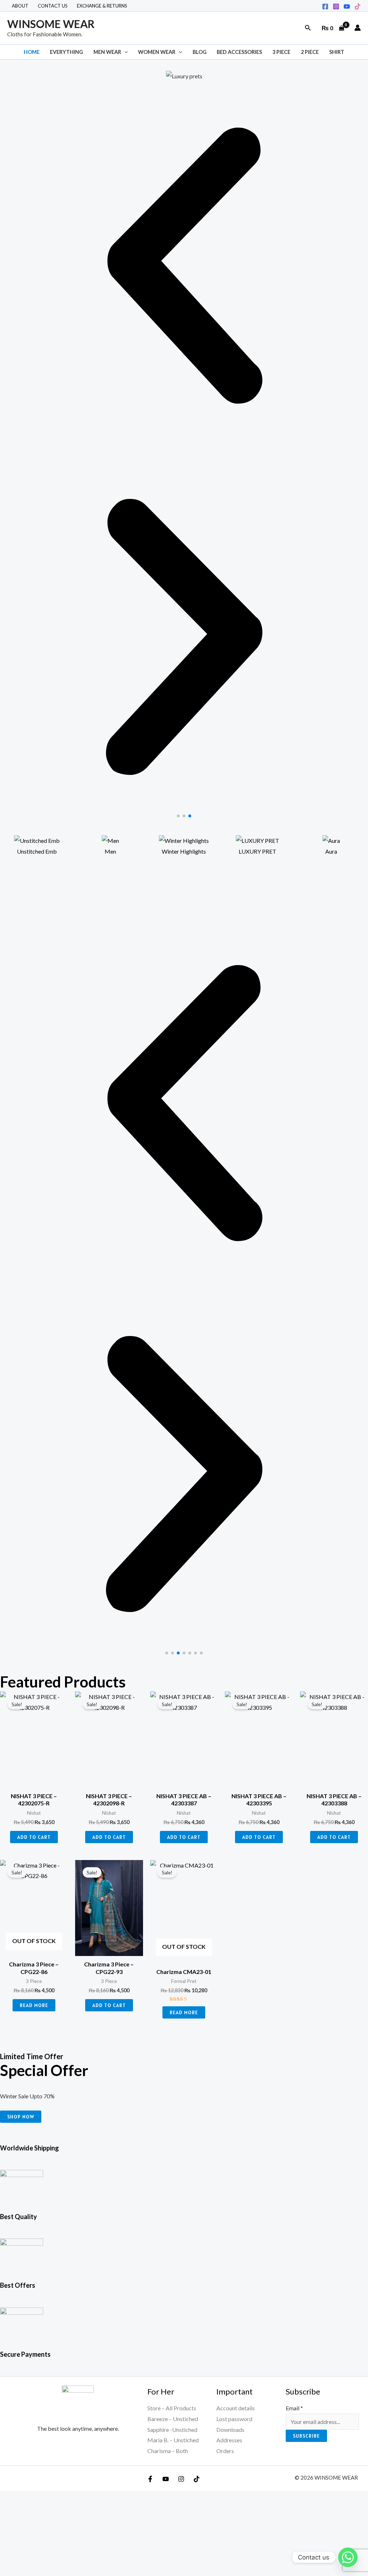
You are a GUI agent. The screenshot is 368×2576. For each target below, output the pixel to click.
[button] (308, 28)
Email (294, 2408)
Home (32, 52)
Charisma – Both (168, 2451)
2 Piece (310, 52)
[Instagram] (336, 6)
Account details (236, 2408)
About (20, 6)
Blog (200, 52)
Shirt (337, 52)
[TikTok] (358, 6)
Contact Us (53, 6)
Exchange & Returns (102, 6)
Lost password (234, 2419)
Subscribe (306, 2436)
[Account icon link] (358, 28)
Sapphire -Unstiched (172, 2430)
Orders (225, 2451)
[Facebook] (325, 6)
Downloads (230, 2430)
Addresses (229, 2440)
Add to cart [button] (34, 1837)
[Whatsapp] (348, 2557)
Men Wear (107, 52)
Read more (34, 2005)
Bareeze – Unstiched (173, 2419)
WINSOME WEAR (51, 24)
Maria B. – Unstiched (173, 2440)
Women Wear (157, 52)
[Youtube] (347, 6)
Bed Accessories (239, 52)
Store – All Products (172, 2408)
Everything (66, 52)
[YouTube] (166, 2479)
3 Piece (281, 52)
